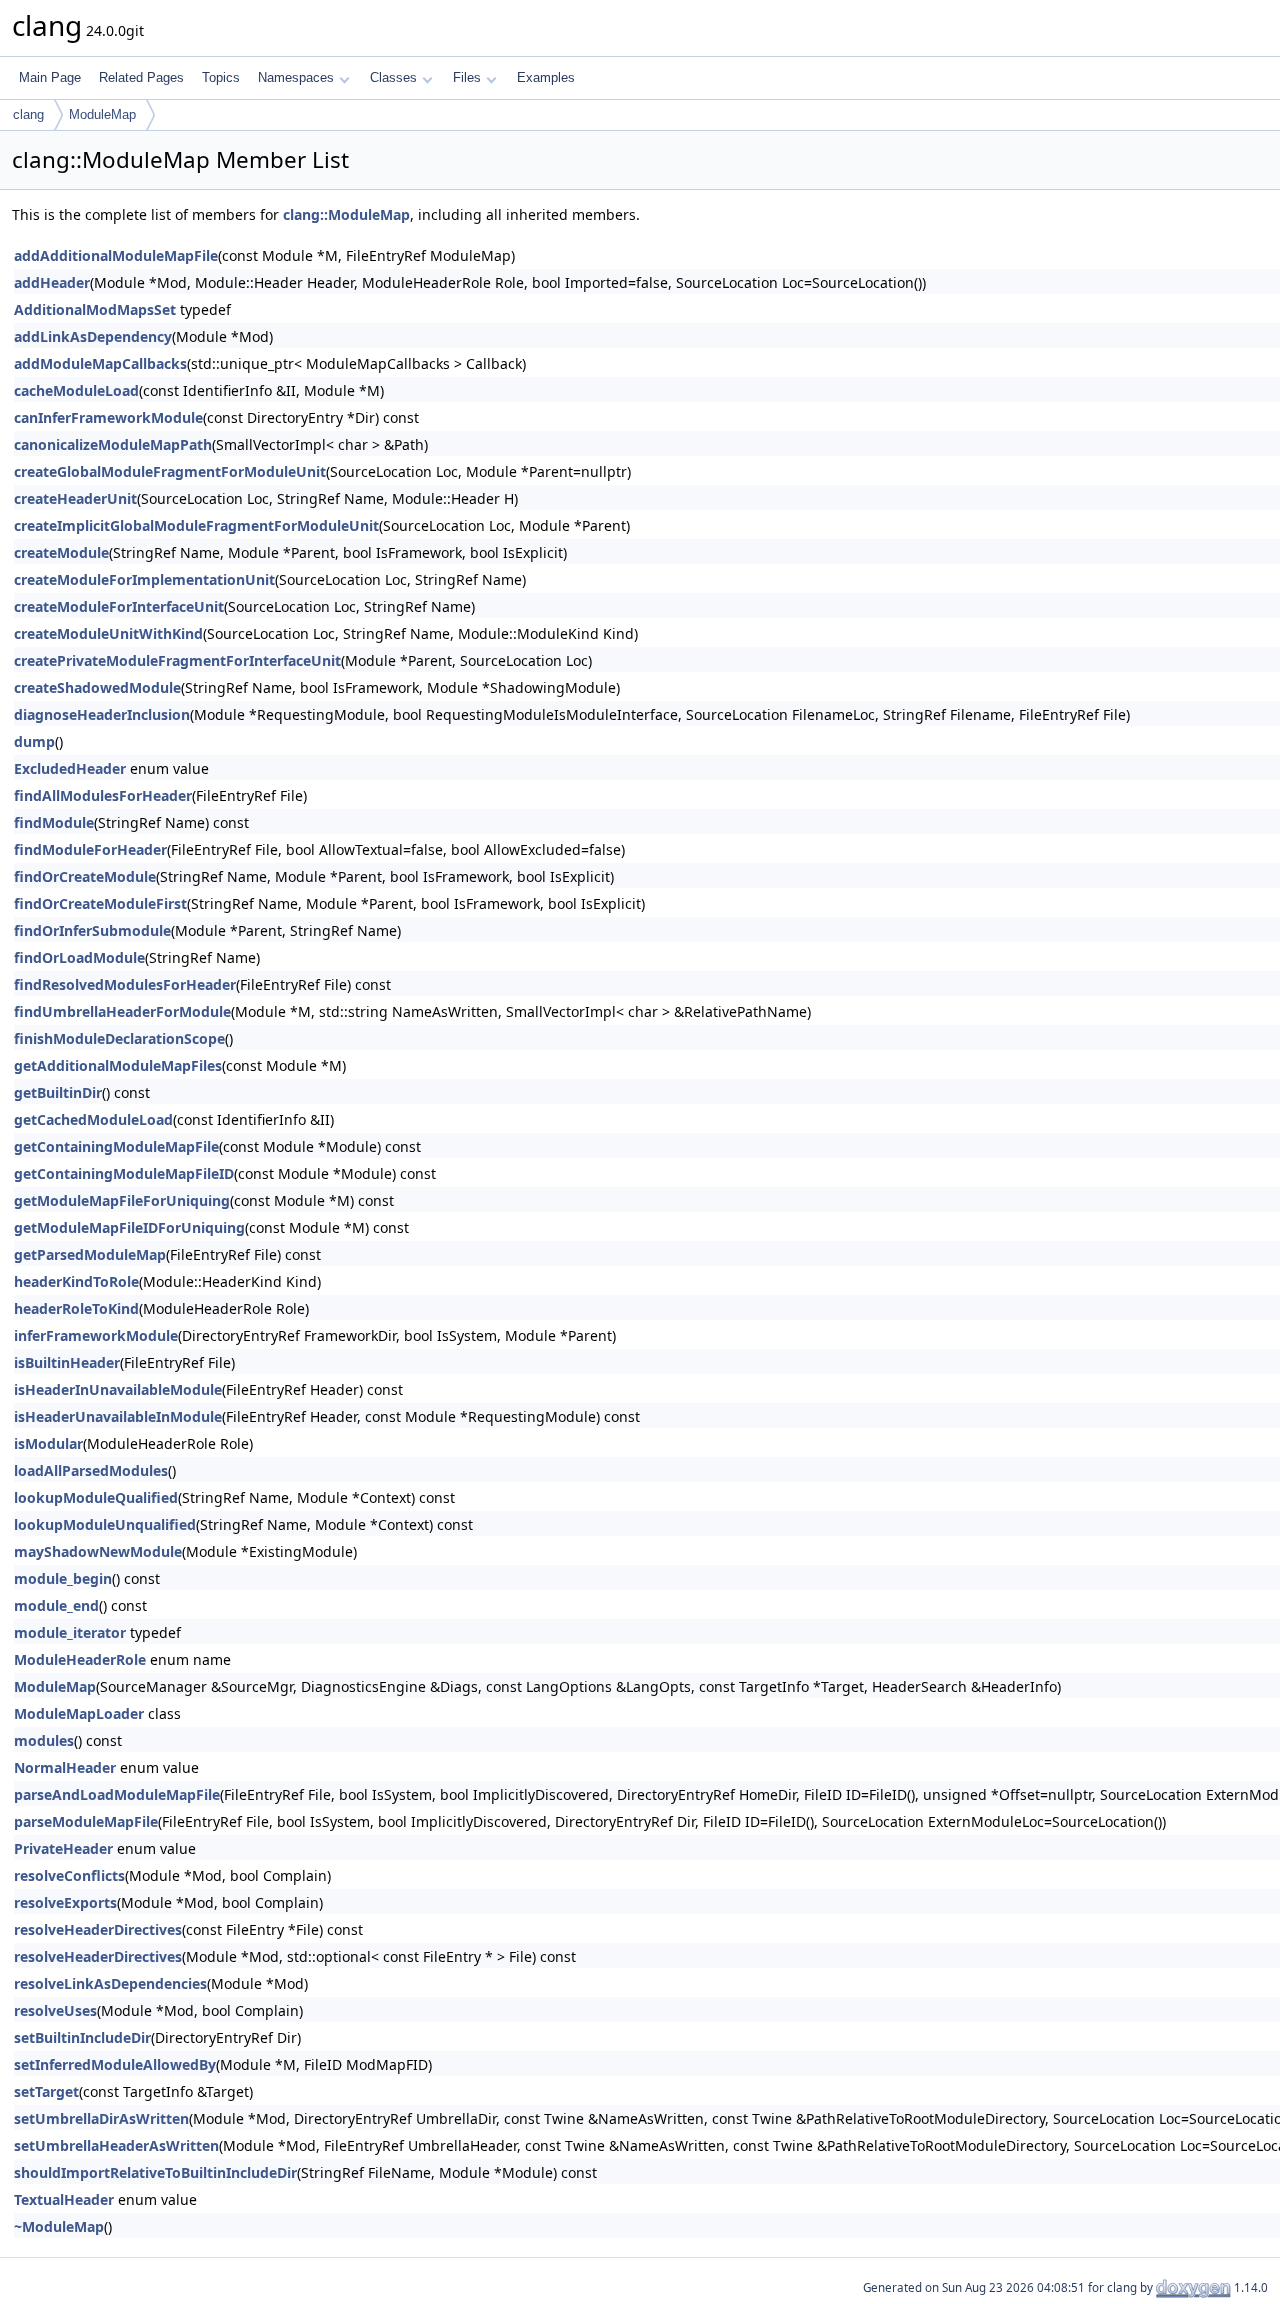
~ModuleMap (59, 2226)
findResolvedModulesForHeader (125, 984)
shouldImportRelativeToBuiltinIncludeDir (155, 2172)
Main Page (50, 77)
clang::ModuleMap (346, 214)
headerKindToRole (76, 1281)
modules (44, 1740)
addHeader (52, 282)
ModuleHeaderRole (80, 1659)
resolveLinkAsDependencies (110, 1983)
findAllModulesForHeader (103, 795)
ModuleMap (102, 114)
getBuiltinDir (58, 1092)
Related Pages (141, 77)
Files (467, 77)
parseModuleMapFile (86, 1821)
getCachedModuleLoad (93, 1119)
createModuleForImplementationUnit (144, 579)
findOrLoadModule (79, 957)
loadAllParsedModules (91, 1470)
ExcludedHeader (70, 768)
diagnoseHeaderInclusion (102, 714)
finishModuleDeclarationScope (119, 1038)
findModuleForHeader (90, 849)
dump (34, 741)
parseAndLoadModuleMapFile (117, 1794)
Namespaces (296, 77)
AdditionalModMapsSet (95, 309)
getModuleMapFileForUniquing (122, 1200)
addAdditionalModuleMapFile (116, 255)
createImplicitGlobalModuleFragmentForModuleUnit (196, 525)
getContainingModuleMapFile (116, 1146)
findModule (54, 822)
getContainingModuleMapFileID (124, 1173)
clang (28, 114)
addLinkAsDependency (93, 336)
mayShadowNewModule (98, 1551)
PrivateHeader (63, 1848)
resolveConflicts (69, 1875)
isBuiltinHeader (67, 1362)
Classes (393, 77)
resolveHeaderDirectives (98, 1929)
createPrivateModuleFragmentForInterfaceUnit (177, 660)
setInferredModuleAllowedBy (115, 2064)
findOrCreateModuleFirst (100, 903)
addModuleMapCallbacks (100, 363)
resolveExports (65, 1902)
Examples (546, 77)
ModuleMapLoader (79, 1713)
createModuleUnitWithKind (108, 633)
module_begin (63, 1578)
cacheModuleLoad (76, 390)
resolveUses (55, 2010)
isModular (48, 1443)
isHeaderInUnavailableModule (118, 1389)
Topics (221, 77)
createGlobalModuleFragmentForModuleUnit (170, 471)
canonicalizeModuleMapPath (113, 444)
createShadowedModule (97, 687)
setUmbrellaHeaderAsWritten (116, 2145)
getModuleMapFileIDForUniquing (129, 1227)
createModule (61, 552)
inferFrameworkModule (96, 1335)
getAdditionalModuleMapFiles (118, 1065)
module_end (56, 1605)
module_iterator (70, 1632)
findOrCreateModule (85, 876)
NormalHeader (65, 1767)
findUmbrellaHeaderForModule (122, 1011)
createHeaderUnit (75, 498)
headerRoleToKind (76, 1308)
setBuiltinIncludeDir (82, 2037)
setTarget (46, 2091)
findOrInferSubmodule (92, 930)
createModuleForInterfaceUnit (119, 606)
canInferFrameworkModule (108, 417)
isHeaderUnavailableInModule (118, 1416)
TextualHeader (64, 2199)
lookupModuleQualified (96, 1497)
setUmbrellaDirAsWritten (101, 2118)
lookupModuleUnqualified (105, 1524)
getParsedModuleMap (90, 1254)
